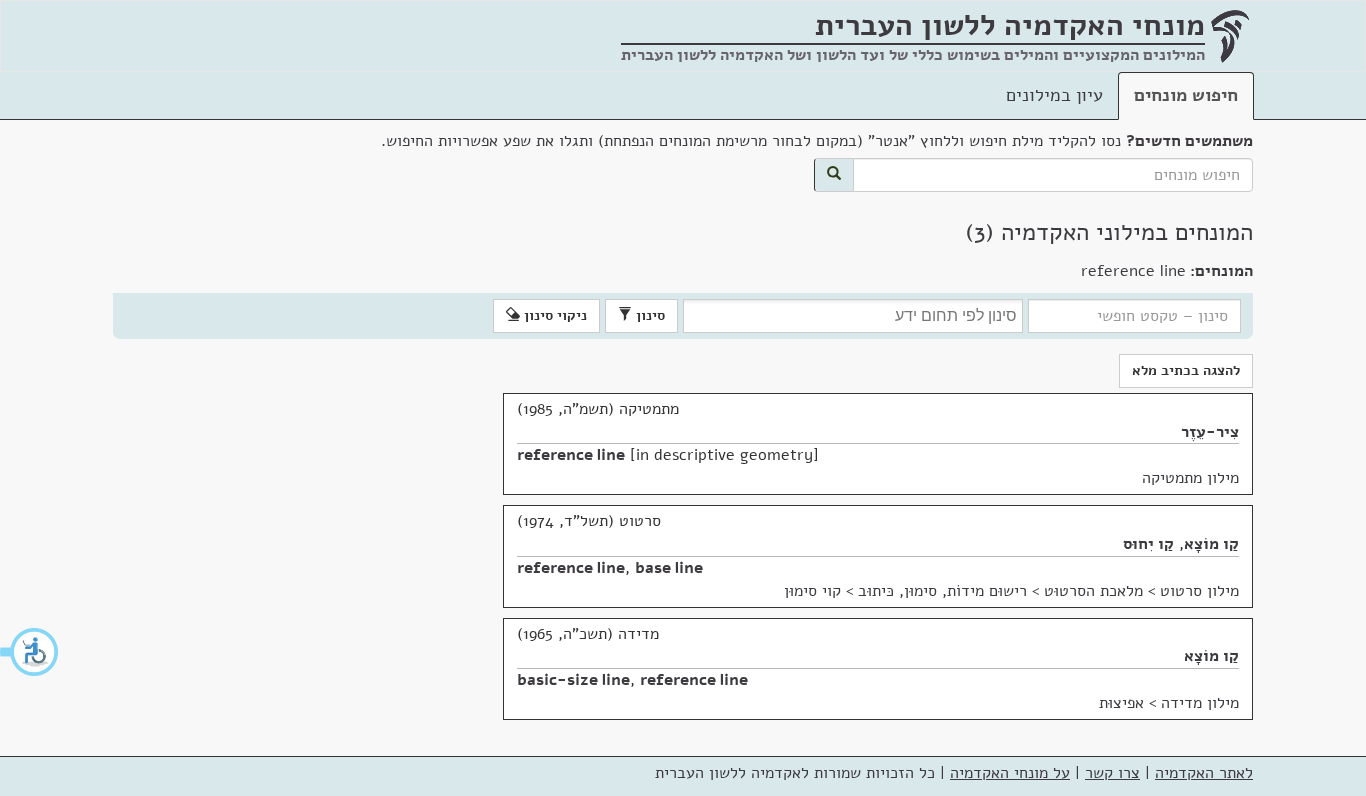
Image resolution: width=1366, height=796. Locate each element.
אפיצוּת (1121, 703)
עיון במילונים (1054, 95)
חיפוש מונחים (1186, 95)
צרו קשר (1112, 773)
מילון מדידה (1200, 703)
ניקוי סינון (553, 315)
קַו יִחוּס (1148, 544)
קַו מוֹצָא (1211, 544)
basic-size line (573, 680)
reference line (571, 455)
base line (669, 568)
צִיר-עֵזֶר (1210, 432)
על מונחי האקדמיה (1010, 773)
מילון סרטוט (1199, 591)
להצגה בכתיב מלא (1186, 370)
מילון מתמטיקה (1190, 478)
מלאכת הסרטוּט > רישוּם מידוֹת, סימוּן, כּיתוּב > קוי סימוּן (963, 591)
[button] (30, 652)
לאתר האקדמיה (1204, 773)
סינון (648, 315)
